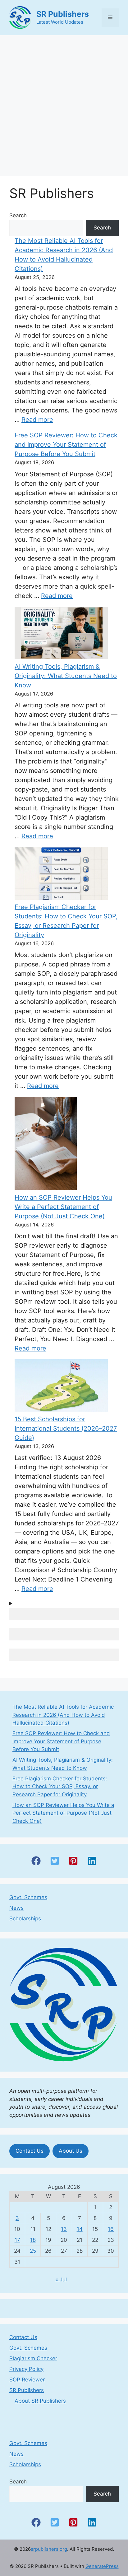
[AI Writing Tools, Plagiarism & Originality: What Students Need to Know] (61, 634)
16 (111, 2229)
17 (17, 2240)
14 (80, 2229)
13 (64, 2229)
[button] (36, 1861)
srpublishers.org (49, 2549)
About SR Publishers (40, 2401)
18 (33, 2240)
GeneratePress (102, 2566)
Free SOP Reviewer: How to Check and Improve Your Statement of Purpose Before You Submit (66, 445)
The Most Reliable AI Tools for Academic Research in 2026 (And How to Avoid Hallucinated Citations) (63, 1715)
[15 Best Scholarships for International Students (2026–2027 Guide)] (61, 1387)
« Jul (61, 2280)
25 (33, 2251)
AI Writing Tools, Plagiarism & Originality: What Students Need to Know (66, 676)
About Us (71, 2151)
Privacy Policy (26, 2369)
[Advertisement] (64, 103)
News (16, 1908)
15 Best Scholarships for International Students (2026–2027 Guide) (66, 1428)
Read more (37, 420)
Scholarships (25, 1919)
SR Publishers (63, 14)
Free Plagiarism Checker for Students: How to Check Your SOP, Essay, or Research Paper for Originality (60, 1786)
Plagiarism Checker (33, 2358)
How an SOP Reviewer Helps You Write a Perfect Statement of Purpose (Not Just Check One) (63, 1207)
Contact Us (30, 2151)
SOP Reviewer (27, 2380)
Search (18, 215)
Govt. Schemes (28, 1897)
